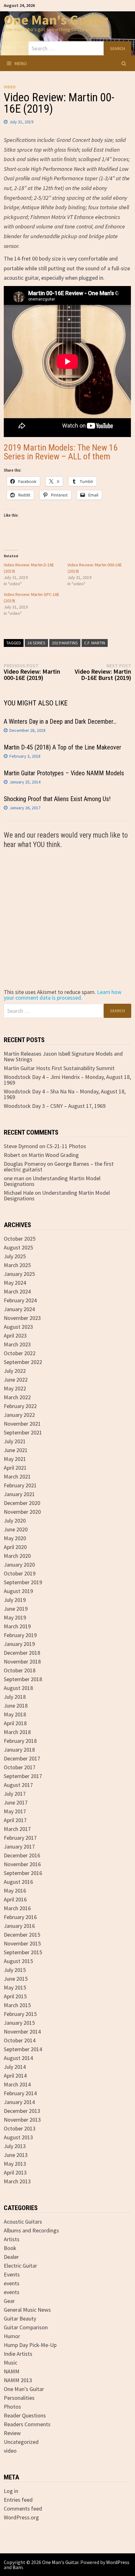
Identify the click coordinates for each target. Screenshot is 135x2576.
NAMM (12, 2371)
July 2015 (15, 1970)
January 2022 (19, 1415)
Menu (21, 63)
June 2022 (16, 1380)
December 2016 (22, 1855)
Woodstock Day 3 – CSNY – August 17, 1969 (55, 1106)
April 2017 (15, 1820)
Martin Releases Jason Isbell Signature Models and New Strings (63, 1056)
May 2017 (15, 1811)
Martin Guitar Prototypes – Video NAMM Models (64, 773)
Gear (9, 2301)
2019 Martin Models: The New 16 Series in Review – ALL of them (61, 452)
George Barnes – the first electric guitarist (59, 1167)
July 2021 (15, 1441)
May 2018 (15, 1714)
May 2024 (15, 1283)
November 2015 (22, 1943)
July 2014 (15, 2067)
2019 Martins (65, 643)
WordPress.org (21, 2517)
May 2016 (15, 1891)
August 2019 (18, 1591)
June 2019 (16, 1609)
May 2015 (15, 1987)
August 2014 (18, 2058)
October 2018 (20, 1670)
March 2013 (17, 2181)
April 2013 (15, 2172)
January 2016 (19, 1926)
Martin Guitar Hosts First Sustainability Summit (59, 1068)
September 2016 (23, 1873)
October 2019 (20, 1573)
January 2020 (19, 1565)
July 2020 (15, 1521)
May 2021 (15, 1459)
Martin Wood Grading (54, 1155)
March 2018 (17, 1732)
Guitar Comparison (26, 2327)
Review (12, 2433)
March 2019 (17, 1626)
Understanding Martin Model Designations (52, 1181)
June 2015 (16, 1979)
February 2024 (20, 1300)
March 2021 (17, 1476)
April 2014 (15, 2076)
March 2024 (17, 1291)
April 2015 (15, 1996)
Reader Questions (25, 2415)
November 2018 (22, 1661)
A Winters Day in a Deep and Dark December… (60, 721)
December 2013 (22, 2111)
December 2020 (22, 1503)
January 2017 (19, 1846)
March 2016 (17, 1908)
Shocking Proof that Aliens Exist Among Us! (57, 799)
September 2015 (23, 1952)
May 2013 (15, 2164)
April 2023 (15, 1336)
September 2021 (23, 1432)
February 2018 (20, 1741)
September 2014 (23, 2049)
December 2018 (22, 1653)
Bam (18, 2567)
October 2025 (20, 1239)
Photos (12, 2407)
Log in (11, 2491)
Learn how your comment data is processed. (63, 995)
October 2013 (20, 2128)
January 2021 (19, 1494)
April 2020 (15, 1547)
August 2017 (18, 1785)
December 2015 (22, 1935)
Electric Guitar (20, 2266)
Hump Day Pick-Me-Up (30, 2345)
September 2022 (23, 1362)
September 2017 (23, 1776)
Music (11, 2363)
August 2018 (18, 1688)
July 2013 (15, 2146)
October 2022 (20, 1353)
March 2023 (17, 1344)
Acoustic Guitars (23, 2222)
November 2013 (22, 2120)
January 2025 (19, 1274)
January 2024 (19, 1309)
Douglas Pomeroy (25, 1164)
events (12, 2283)
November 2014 (22, 2032)
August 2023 (18, 1327)
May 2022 (15, 1388)
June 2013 (16, 2155)
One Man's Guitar (56, 20)
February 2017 (20, 1838)
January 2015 (19, 2023)
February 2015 (20, 2014)
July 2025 (15, 1256)
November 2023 (22, 1318)
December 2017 (22, 1758)
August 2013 (18, 2137)
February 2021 (20, 1485)
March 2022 (17, 1397)
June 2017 (16, 1802)
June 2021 (16, 1450)
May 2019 (15, 1617)
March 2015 (17, 2005)
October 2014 (20, 2040)
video (10, 87)
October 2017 (20, 1767)
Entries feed (18, 2500)
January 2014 (19, 2102)
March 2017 (17, 1829)
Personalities (19, 2398)
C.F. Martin (95, 643)
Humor (12, 2336)
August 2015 (18, 1961)
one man (14, 1178)
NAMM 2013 (18, 2380)
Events (12, 2274)
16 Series (36, 643)
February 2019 (20, 1635)
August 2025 (18, 1247)
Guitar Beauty (20, 2318)
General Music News (27, 2310)
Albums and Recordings (31, 2230)
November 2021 (22, 1424)
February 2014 (20, 2093)
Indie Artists (18, 2354)
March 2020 (17, 1556)
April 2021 (15, 1468)
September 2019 (23, 1582)
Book (10, 2248)
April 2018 (15, 1723)
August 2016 (18, 1882)
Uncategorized (21, 2442)
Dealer (11, 2257)
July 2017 (15, 1794)
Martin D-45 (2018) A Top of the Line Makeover (62, 747)
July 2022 (15, 1371)
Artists (12, 2239)
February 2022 (20, 1406)
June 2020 (16, 1529)
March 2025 (17, 1265)
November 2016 (22, 1864)
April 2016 (15, 1899)
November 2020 (22, 1512)
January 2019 (19, 1644)
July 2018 (15, 1697)
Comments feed (23, 2509)
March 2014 (17, 2084)
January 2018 (19, 1750)
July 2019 (15, 1600)
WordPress (118, 2562)
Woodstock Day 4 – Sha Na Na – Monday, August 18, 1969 (65, 1094)
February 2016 (20, 1917)
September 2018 (23, 1679)
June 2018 (16, 1706)
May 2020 (15, 1538)
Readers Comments (27, 2424)
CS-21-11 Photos (66, 1146)
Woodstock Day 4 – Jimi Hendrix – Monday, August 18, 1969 (67, 1080)
